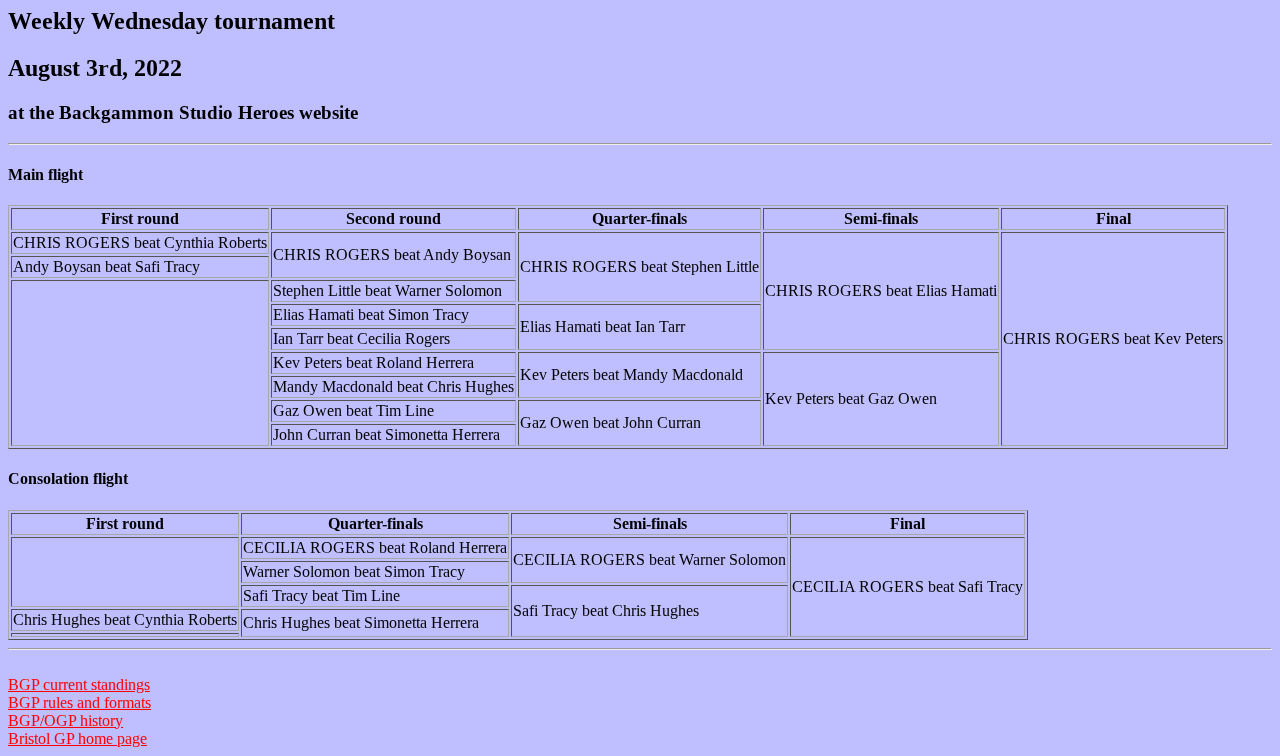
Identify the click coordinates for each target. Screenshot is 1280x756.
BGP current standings (79, 684)
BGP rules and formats (79, 702)
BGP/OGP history (65, 720)
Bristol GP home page (77, 738)
